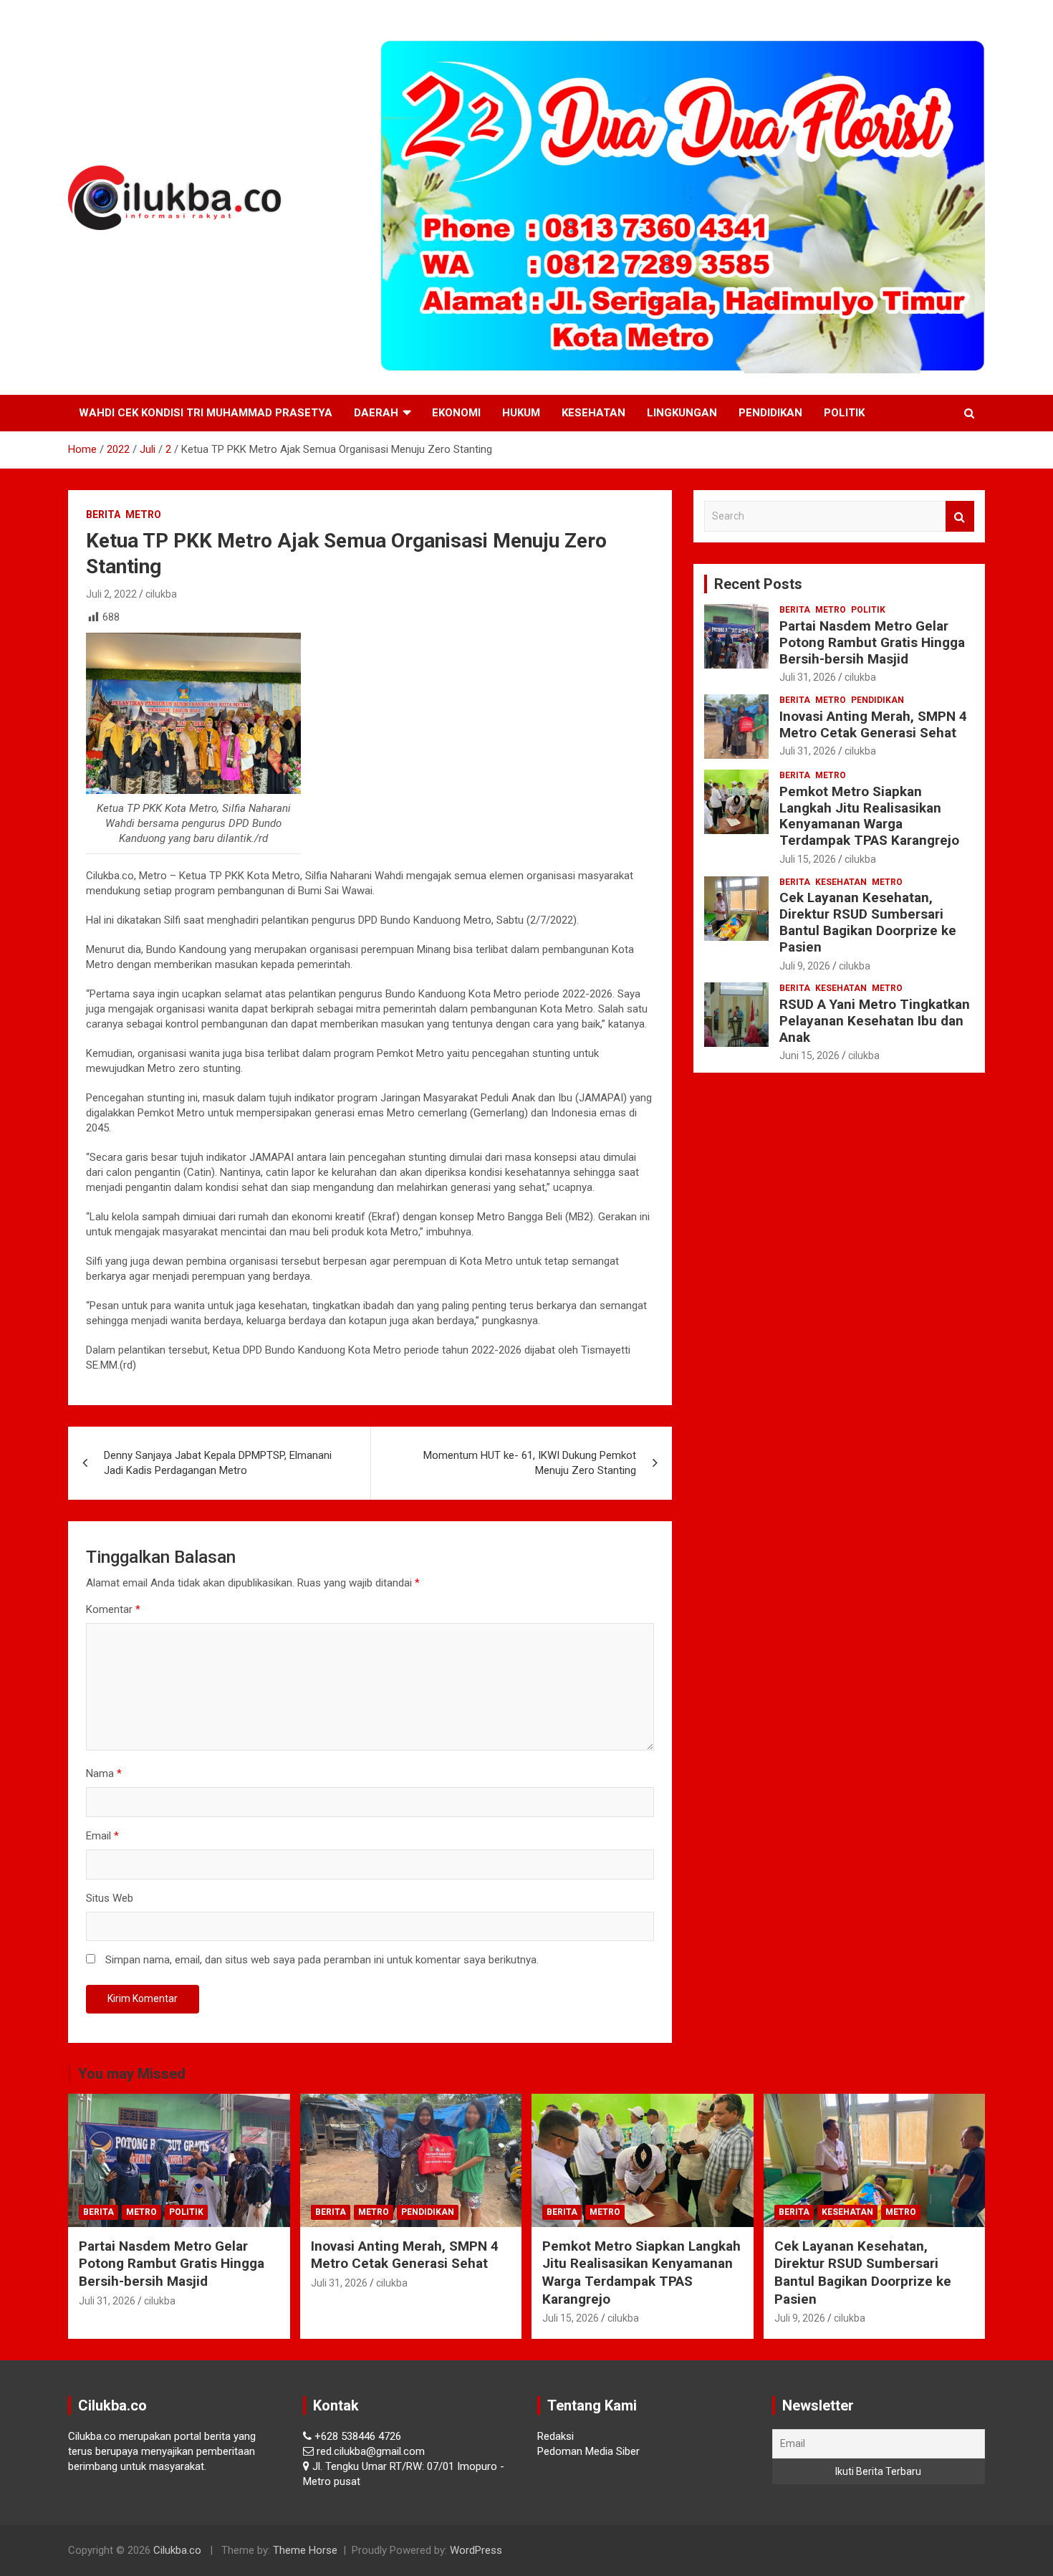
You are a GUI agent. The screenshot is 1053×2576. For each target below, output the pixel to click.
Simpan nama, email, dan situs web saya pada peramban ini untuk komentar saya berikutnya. (322, 1960)
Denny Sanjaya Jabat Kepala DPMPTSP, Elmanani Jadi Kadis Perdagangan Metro (218, 1463)
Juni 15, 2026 (809, 1055)
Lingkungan (682, 413)
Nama (104, 1773)
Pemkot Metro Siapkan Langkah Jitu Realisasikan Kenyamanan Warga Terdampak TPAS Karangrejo (869, 816)
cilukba (161, 594)
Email (102, 1836)
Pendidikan (770, 413)
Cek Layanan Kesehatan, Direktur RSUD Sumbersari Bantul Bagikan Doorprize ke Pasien (868, 922)
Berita (103, 514)
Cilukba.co (177, 2550)
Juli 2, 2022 (111, 594)
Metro (143, 514)
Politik (844, 413)
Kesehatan (593, 413)
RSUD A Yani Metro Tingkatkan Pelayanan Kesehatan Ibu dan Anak (875, 1021)
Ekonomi (456, 413)
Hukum (521, 413)
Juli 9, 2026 (805, 966)
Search (960, 516)
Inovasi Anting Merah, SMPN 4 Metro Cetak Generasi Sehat (873, 724)
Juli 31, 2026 (808, 677)
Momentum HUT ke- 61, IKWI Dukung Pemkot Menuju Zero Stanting (530, 1463)
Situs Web (110, 1898)
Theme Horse (305, 2550)
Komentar (113, 1609)
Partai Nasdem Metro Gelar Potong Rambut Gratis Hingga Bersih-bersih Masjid (872, 642)
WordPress (476, 2550)
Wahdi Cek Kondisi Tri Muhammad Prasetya (206, 413)
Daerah (376, 413)
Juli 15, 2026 (808, 859)
